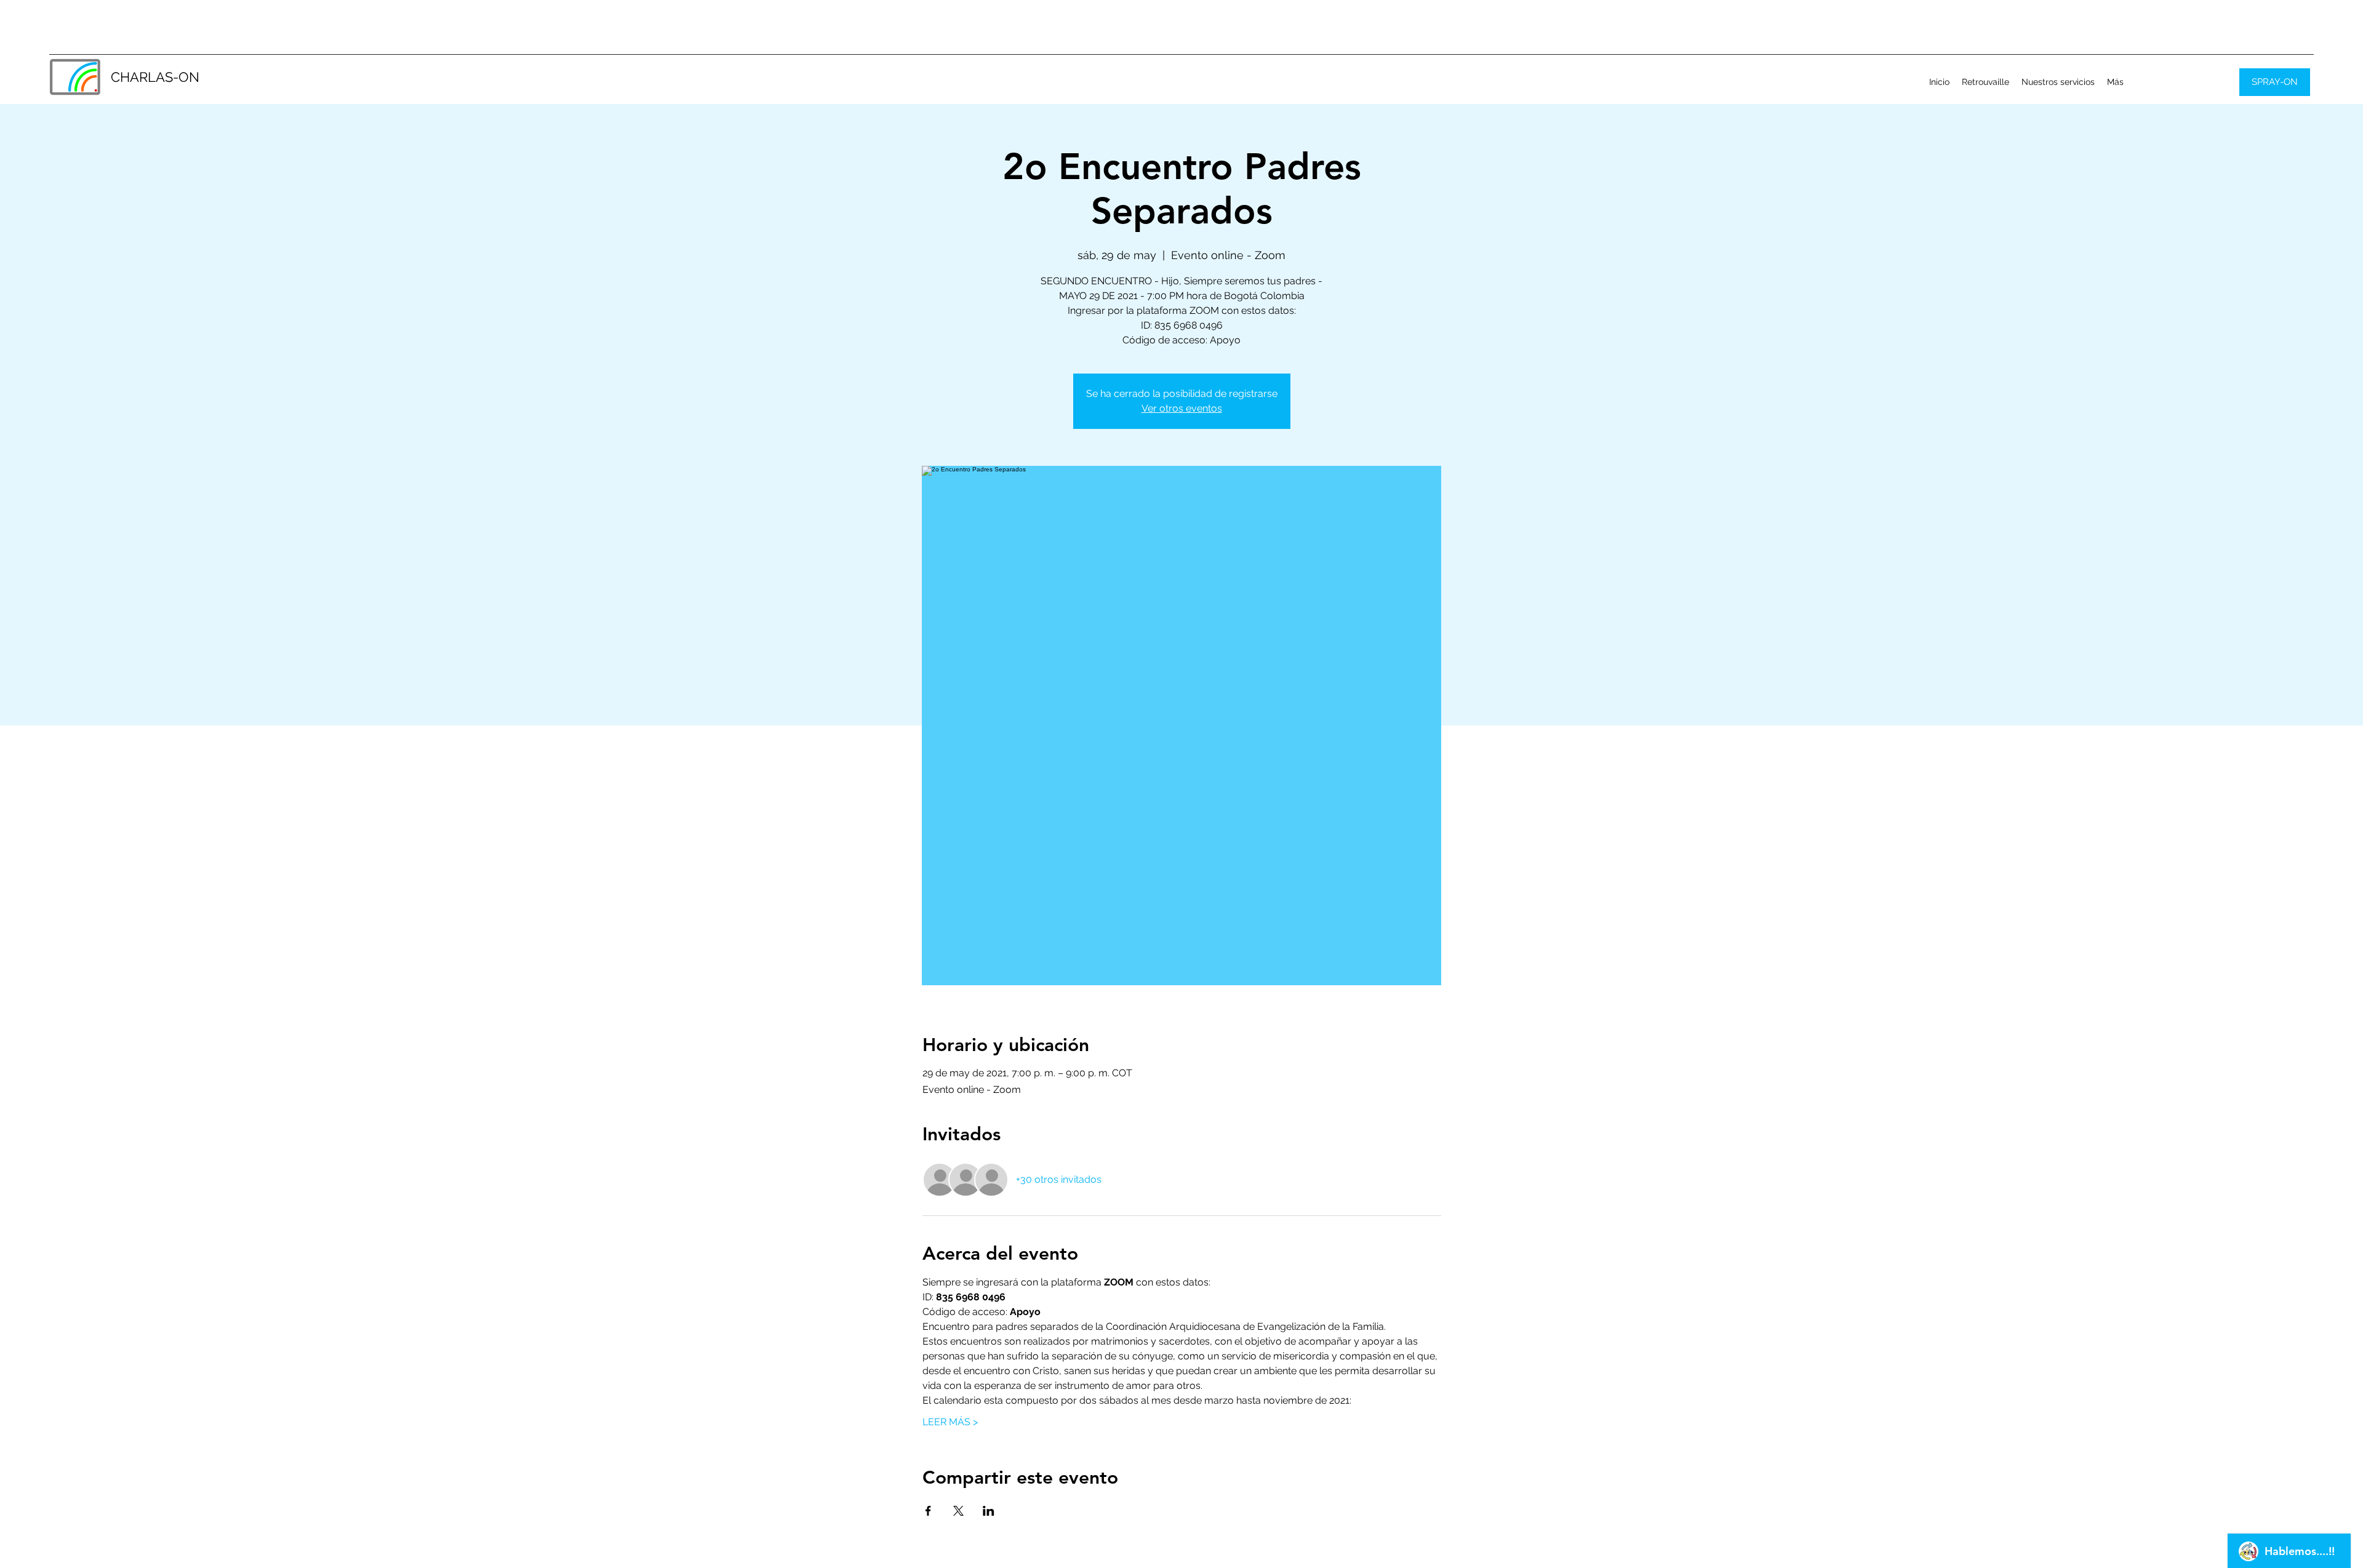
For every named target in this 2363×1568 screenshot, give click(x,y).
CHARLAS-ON (155, 77)
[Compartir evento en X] (958, 1511)
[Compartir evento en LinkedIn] (989, 1511)
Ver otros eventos (1182, 408)
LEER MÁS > (950, 1422)
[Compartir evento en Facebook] (928, 1511)
